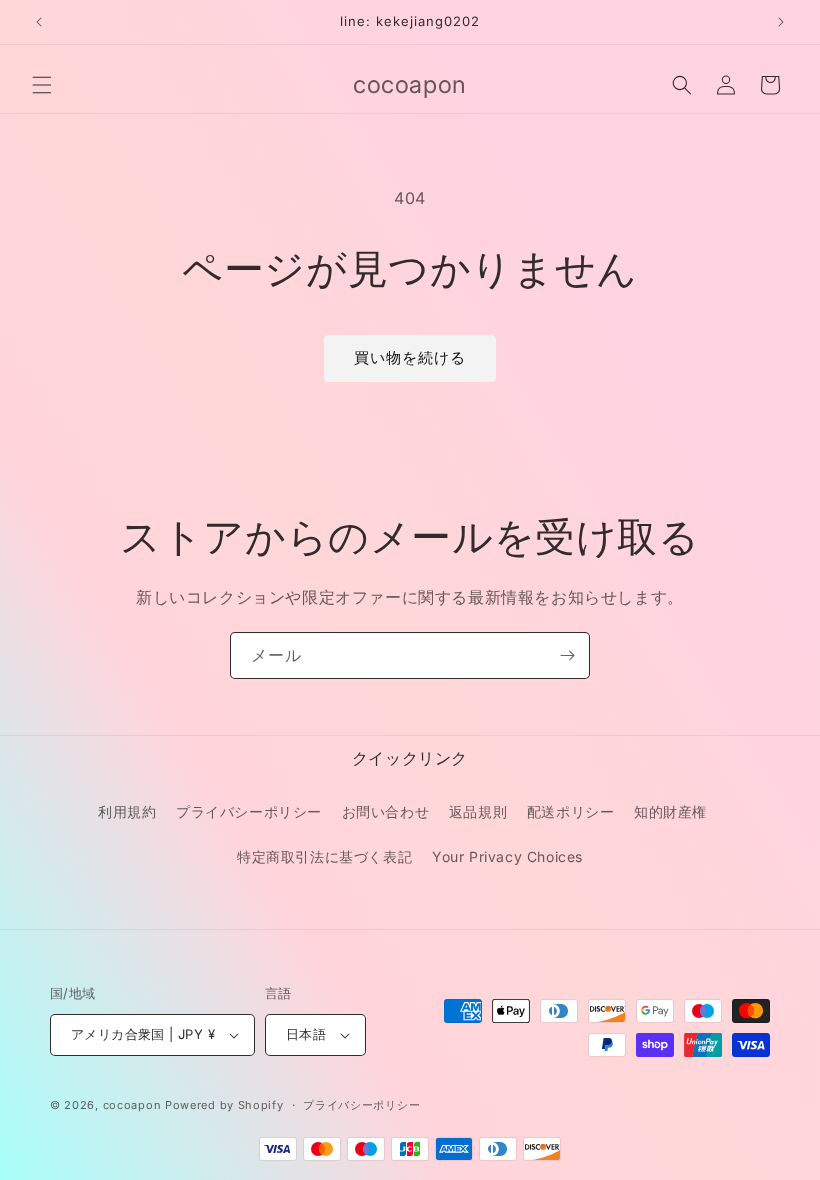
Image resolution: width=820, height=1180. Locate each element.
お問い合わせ (386, 811)
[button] (42, 85)
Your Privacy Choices (507, 856)
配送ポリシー (571, 811)
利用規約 (127, 811)
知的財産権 (670, 811)
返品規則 (478, 811)
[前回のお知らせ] (39, 22)
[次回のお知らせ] (781, 22)
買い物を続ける (410, 357)
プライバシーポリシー (249, 811)
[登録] (567, 655)
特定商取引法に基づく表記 (324, 856)
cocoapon (132, 1105)
